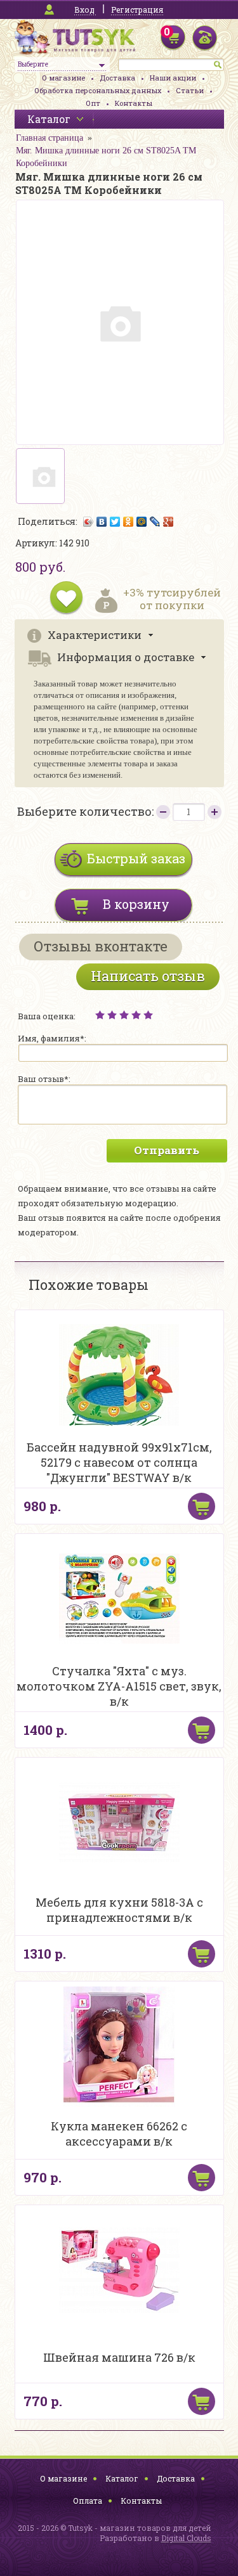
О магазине (63, 78)
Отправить (167, 1150)
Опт (93, 103)
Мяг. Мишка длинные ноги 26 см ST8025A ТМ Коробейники (106, 157)
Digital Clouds (186, 2538)
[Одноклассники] (129, 522)
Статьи (190, 90)
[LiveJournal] (155, 522)
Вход (84, 10)
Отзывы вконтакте (101, 946)
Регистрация (137, 10)
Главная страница (50, 138)
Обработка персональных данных (98, 90)
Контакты (134, 103)
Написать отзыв (148, 976)
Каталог (122, 2478)
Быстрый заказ (136, 858)
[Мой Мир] (142, 522)
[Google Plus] (169, 522)
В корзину (136, 904)
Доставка (117, 78)
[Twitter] (115, 522)
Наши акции (173, 78)
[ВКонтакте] (102, 522)
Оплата (88, 2501)
